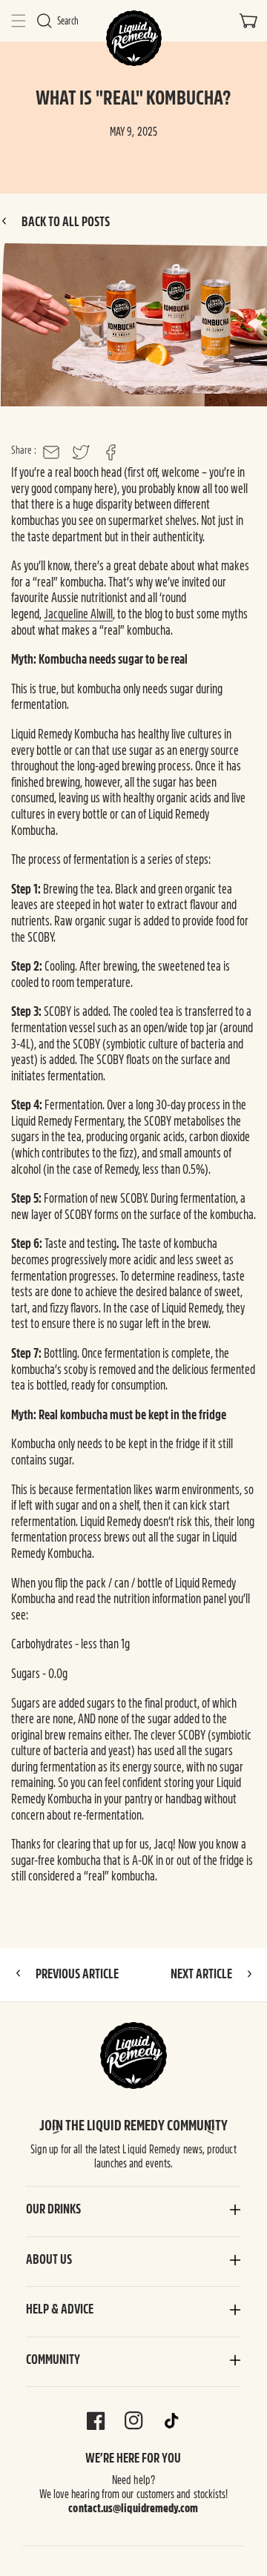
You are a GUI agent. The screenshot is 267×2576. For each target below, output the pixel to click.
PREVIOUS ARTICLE (76, 1974)
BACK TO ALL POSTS (65, 222)
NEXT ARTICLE (202, 1974)
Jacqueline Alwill (78, 614)
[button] (19, 21)
